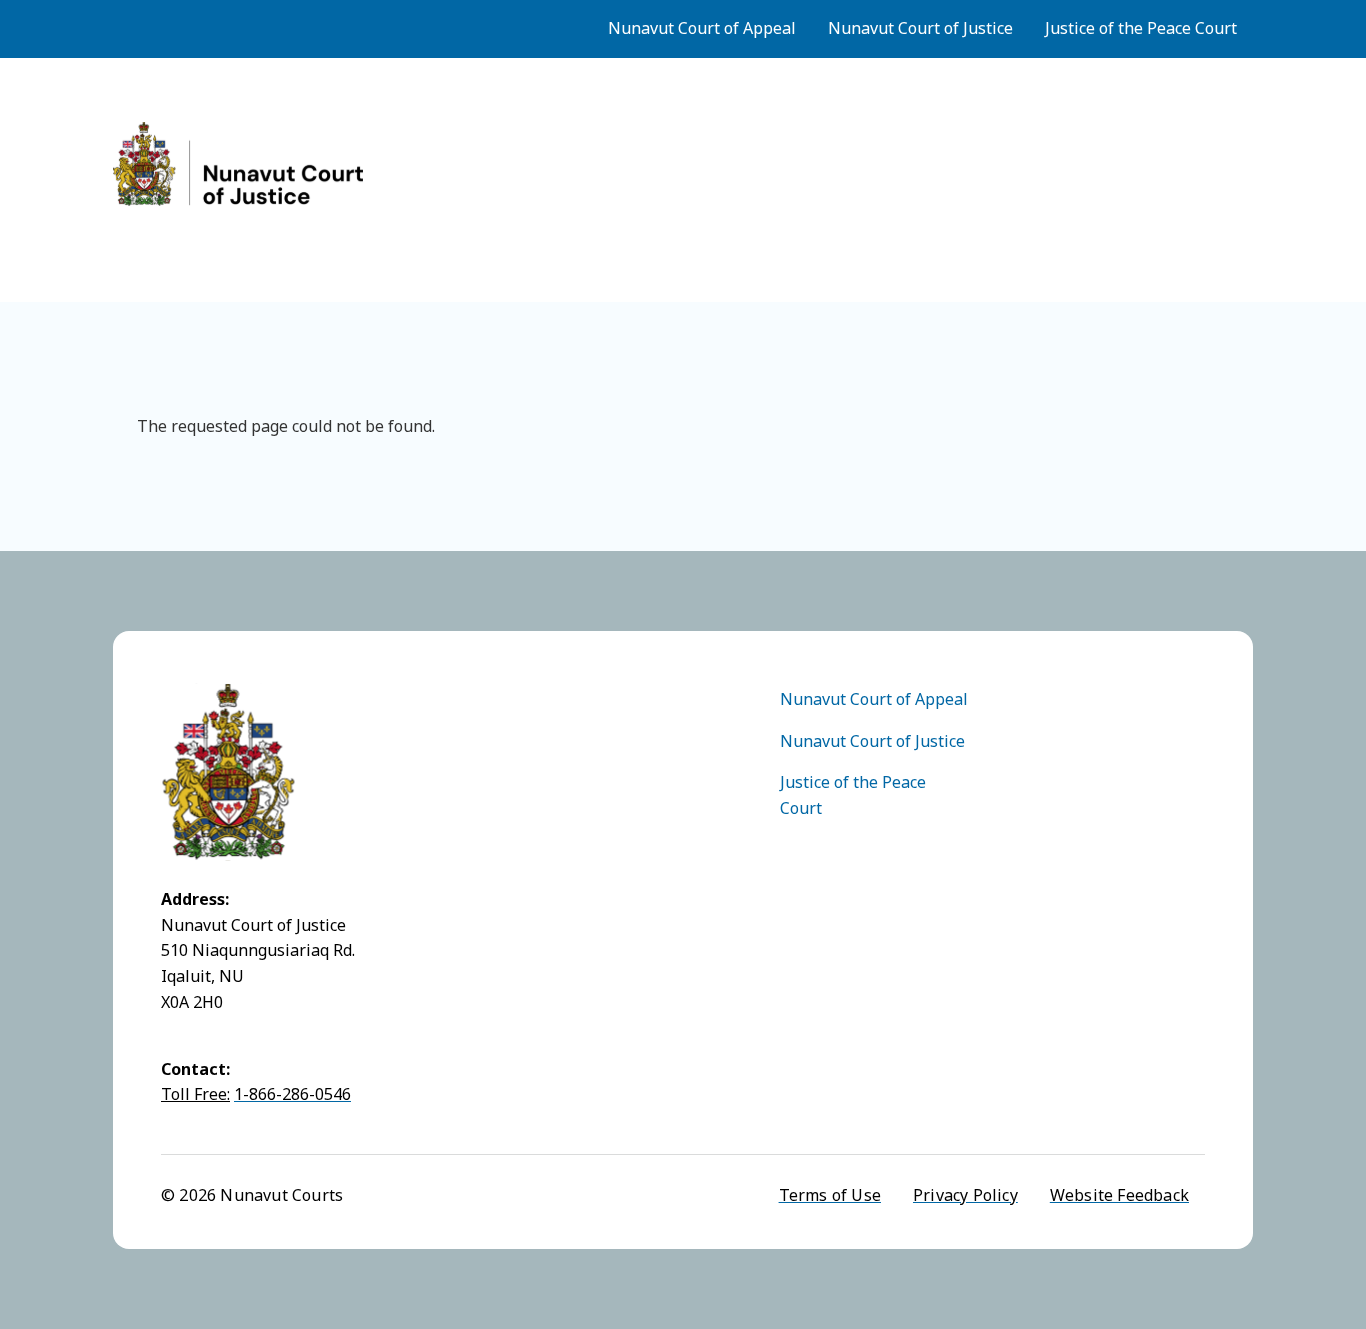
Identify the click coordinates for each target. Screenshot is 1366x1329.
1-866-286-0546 (292, 1094)
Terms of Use (830, 1195)
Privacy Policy (965, 1195)
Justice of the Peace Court (1141, 28)
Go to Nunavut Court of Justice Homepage (238, 164)
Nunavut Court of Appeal (702, 28)
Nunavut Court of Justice (920, 28)
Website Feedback (1119, 1195)
